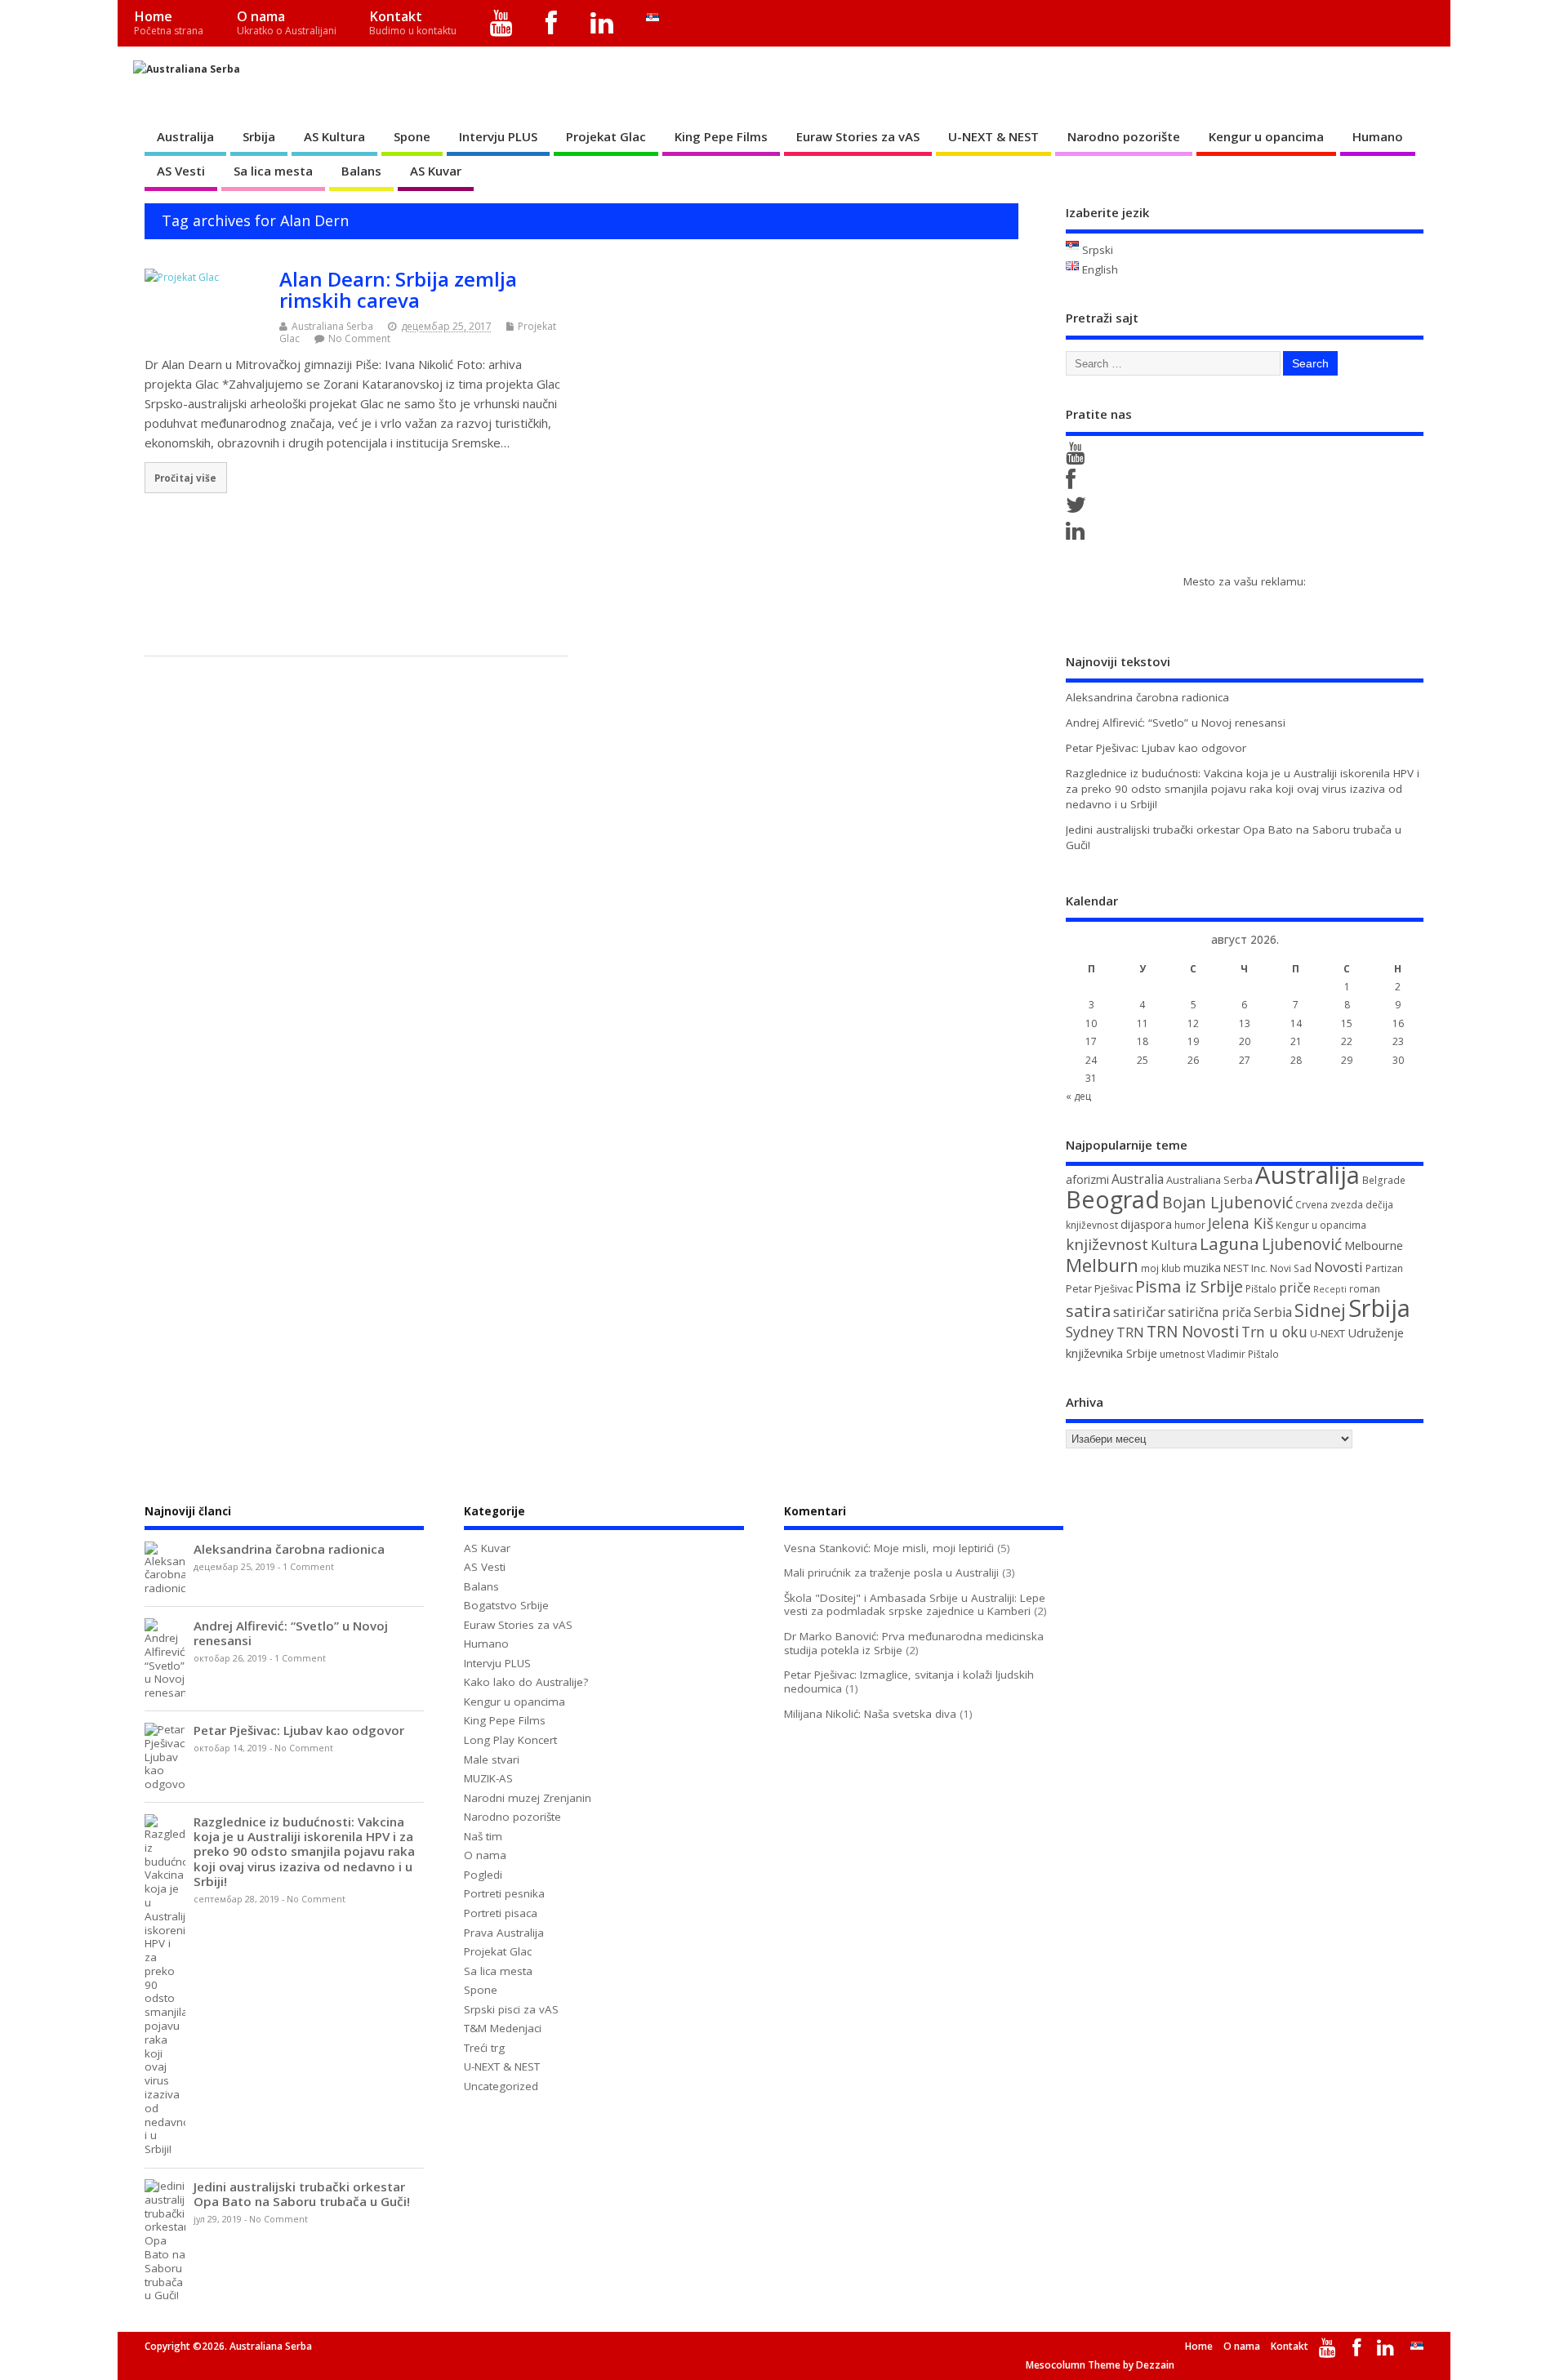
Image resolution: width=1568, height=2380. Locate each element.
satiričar (1139, 1312)
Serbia (1273, 1312)
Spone (412, 136)
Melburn (1102, 1265)
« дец (1078, 1096)
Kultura (1174, 1245)
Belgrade (1384, 1180)
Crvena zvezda (1329, 1205)
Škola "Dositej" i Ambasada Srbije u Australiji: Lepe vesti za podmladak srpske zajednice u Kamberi (915, 1605)
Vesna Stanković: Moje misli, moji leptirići (889, 1548)
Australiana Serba (332, 326)
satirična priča (1209, 1312)
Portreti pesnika (504, 1893)
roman (1365, 1289)
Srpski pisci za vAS (511, 2009)
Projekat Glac (606, 136)
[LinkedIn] (602, 23)
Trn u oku (1274, 1332)
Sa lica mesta (273, 171)
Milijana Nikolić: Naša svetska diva (870, 1714)
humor (1190, 1225)
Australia (1138, 1179)
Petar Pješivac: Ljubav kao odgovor (1156, 748)
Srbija (259, 136)
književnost (1107, 1244)
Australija (185, 136)
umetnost (1182, 1354)
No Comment (359, 338)
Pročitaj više (185, 478)
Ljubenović (1302, 1244)
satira (1088, 1310)
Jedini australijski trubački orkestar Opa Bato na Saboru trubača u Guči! (302, 2194)
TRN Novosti (1193, 1332)
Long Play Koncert (510, 1740)
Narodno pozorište (1124, 136)
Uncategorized (501, 2086)
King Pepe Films (721, 136)
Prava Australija (504, 1933)
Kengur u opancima (1266, 136)
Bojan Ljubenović (1227, 1202)
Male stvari (492, 1759)
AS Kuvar (436, 171)
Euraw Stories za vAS (858, 136)
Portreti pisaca (501, 1913)
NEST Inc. (1245, 1268)
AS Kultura (334, 136)
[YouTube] (502, 23)
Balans (361, 171)
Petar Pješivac (1099, 1288)
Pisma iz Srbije (1189, 1286)
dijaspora (1146, 1224)
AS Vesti (181, 171)
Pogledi (483, 1875)
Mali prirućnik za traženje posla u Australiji (891, 1573)
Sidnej (1320, 1310)
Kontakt (413, 22)
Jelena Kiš (1241, 1223)
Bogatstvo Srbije (506, 1605)
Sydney (1090, 1332)
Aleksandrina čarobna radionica (1147, 697)
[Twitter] (1079, 509)
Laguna (1229, 1243)
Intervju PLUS (498, 136)
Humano (1378, 136)
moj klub (1161, 1268)
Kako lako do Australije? (526, 1682)
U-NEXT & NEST (993, 136)
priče (1295, 1288)
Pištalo (1261, 1289)
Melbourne (1374, 1245)
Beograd (1113, 1199)
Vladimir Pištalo (1243, 1354)
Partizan (1384, 1268)
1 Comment (308, 1567)
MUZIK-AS (488, 1778)
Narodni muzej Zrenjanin (528, 1798)
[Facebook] (552, 23)
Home (169, 22)
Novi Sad (1291, 1268)
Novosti (1339, 1267)
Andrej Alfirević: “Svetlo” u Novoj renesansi (1176, 723)
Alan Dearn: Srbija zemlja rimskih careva (398, 289)
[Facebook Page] (1074, 483)
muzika (1202, 1268)
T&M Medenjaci (503, 2028)
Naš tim (483, 1836)
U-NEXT (1327, 1333)
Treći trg (484, 2048)
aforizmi (1087, 1179)
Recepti (1330, 1289)
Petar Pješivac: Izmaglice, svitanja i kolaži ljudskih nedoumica (909, 1682)
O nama (287, 22)
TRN (1130, 1332)
